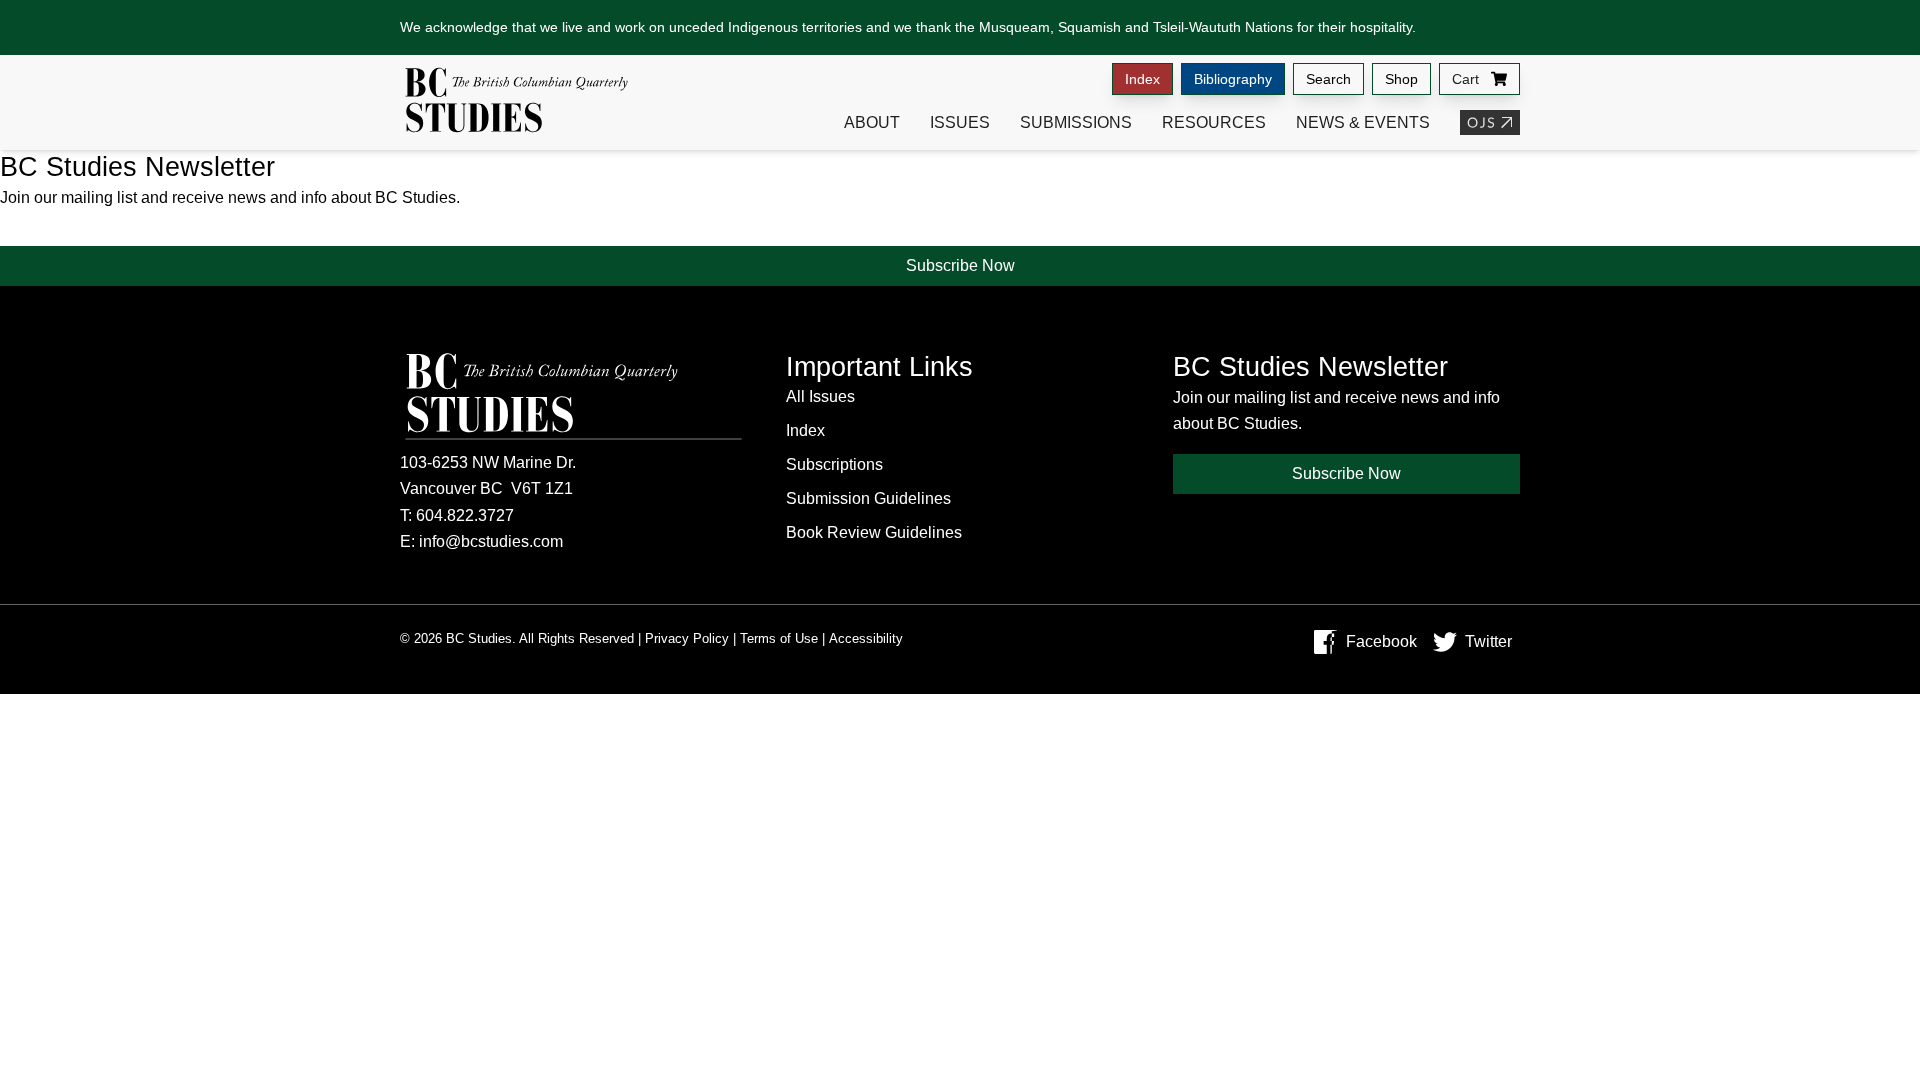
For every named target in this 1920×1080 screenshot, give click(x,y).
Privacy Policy (687, 638)
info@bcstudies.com (491, 541)
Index (1142, 79)
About (872, 122)
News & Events (1363, 122)
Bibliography (1233, 79)
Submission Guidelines (868, 498)
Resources (1214, 122)
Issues (960, 122)
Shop (1401, 79)
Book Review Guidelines (874, 532)
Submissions (1076, 122)
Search (1328, 79)
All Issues (820, 396)
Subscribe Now (960, 265)
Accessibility (866, 638)
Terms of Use (779, 638)
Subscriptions (834, 464)
